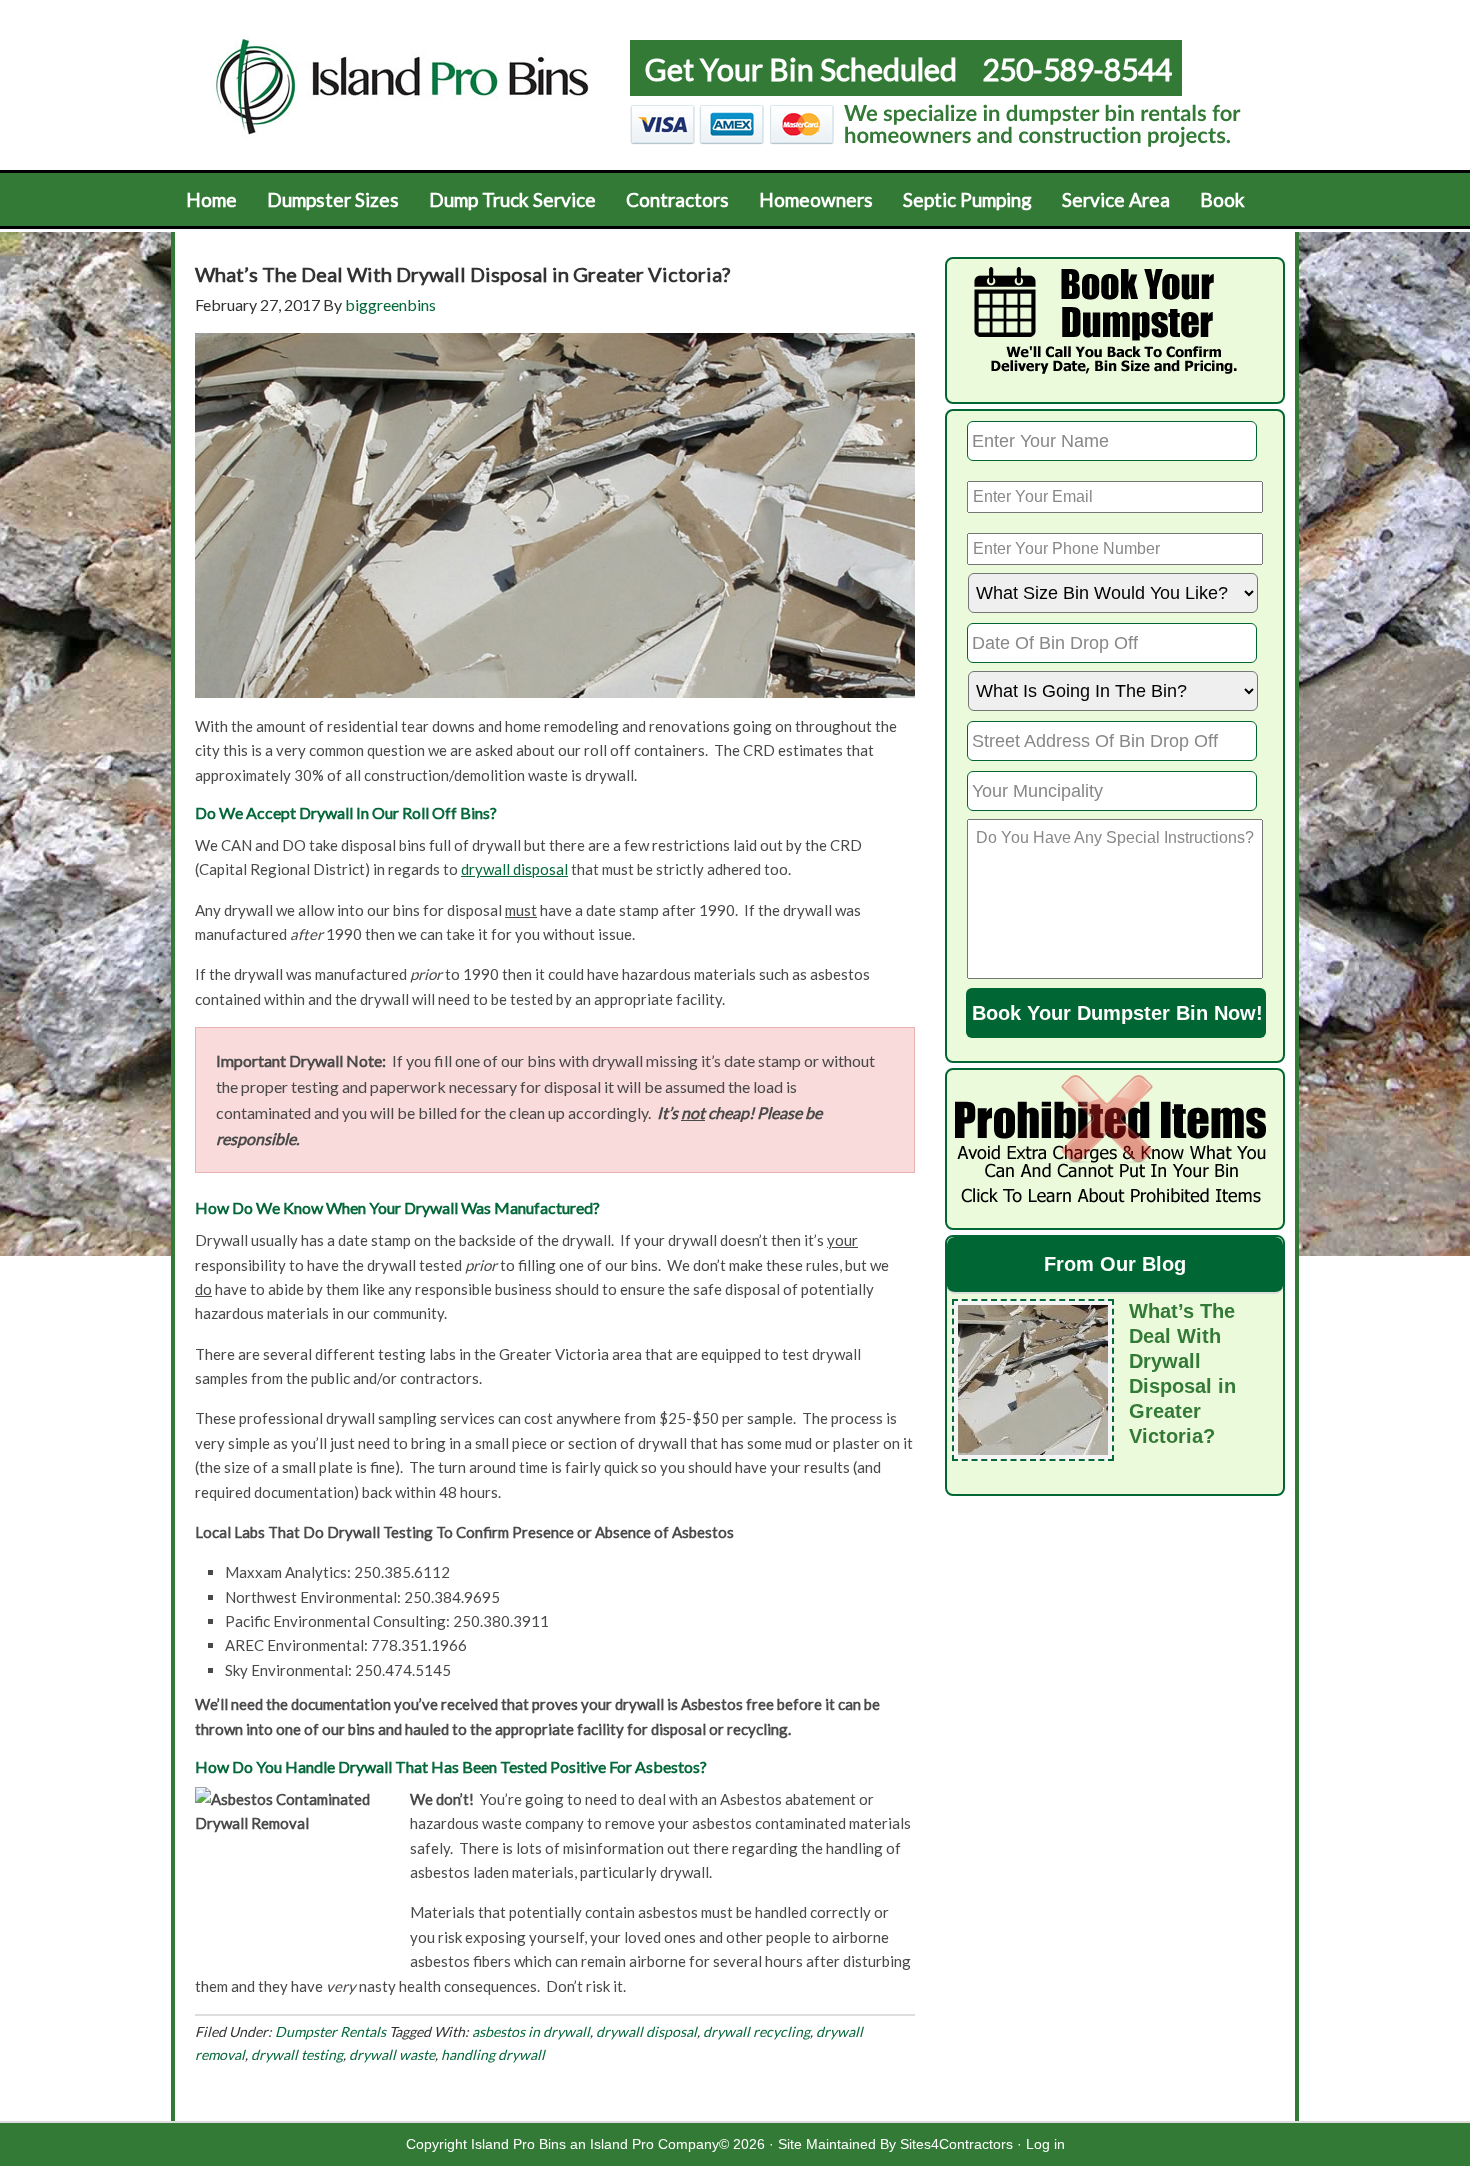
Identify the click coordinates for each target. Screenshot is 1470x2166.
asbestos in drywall (531, 2031)
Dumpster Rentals (330, 2031)
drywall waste (392, 2054)
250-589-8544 (1077, 69)
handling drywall (493, 2054)
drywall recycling (756, 2031)
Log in (1045, 2144)
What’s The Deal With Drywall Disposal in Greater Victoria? (462, 274)
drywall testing (297, 2054)
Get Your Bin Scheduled (801, 69)
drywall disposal (514, 869)
